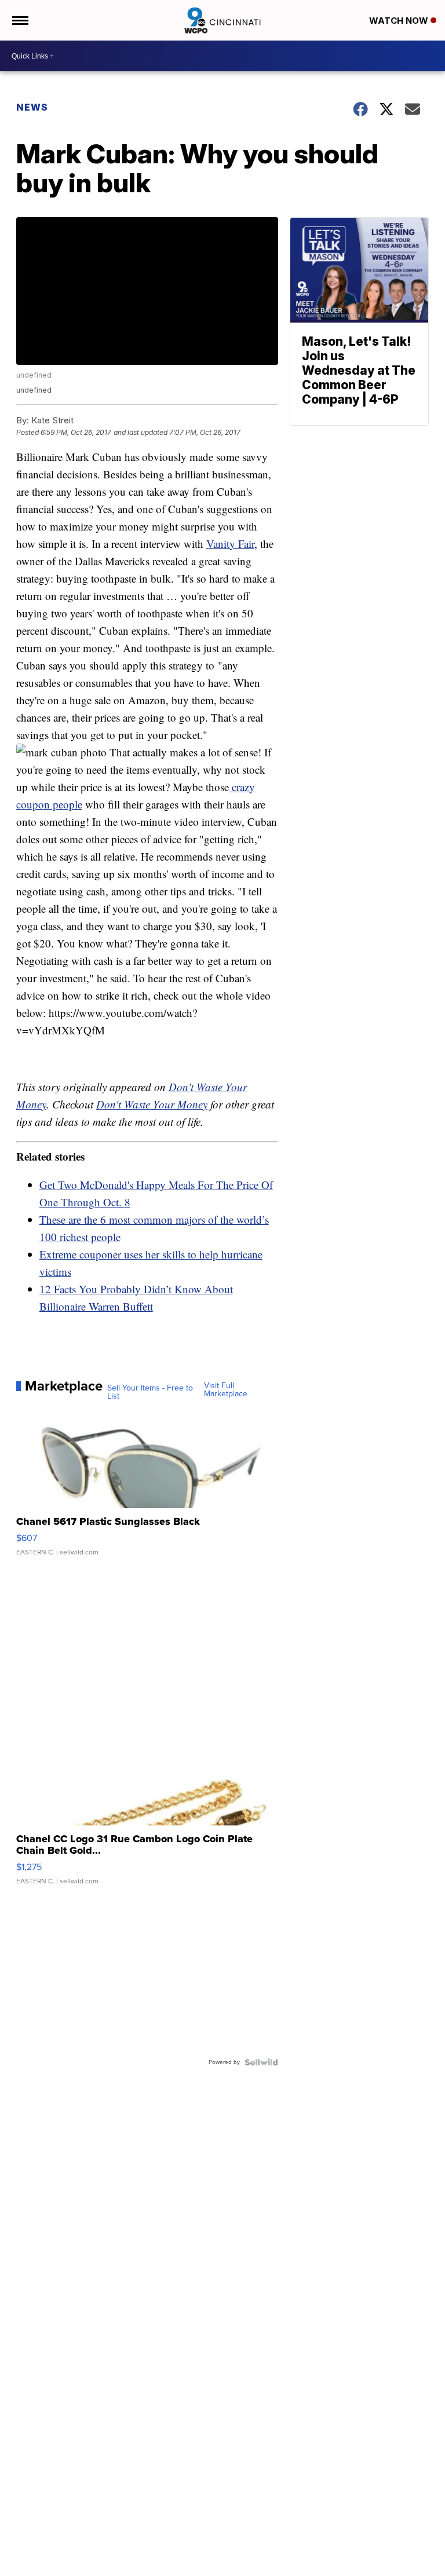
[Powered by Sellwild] (261, 2062)
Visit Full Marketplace (226, 1390)
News (32, 107)
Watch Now (400, 21)
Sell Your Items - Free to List (150, 1392)
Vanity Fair (230, 544)
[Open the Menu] (19, 20)
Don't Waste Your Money (152, 1104)
